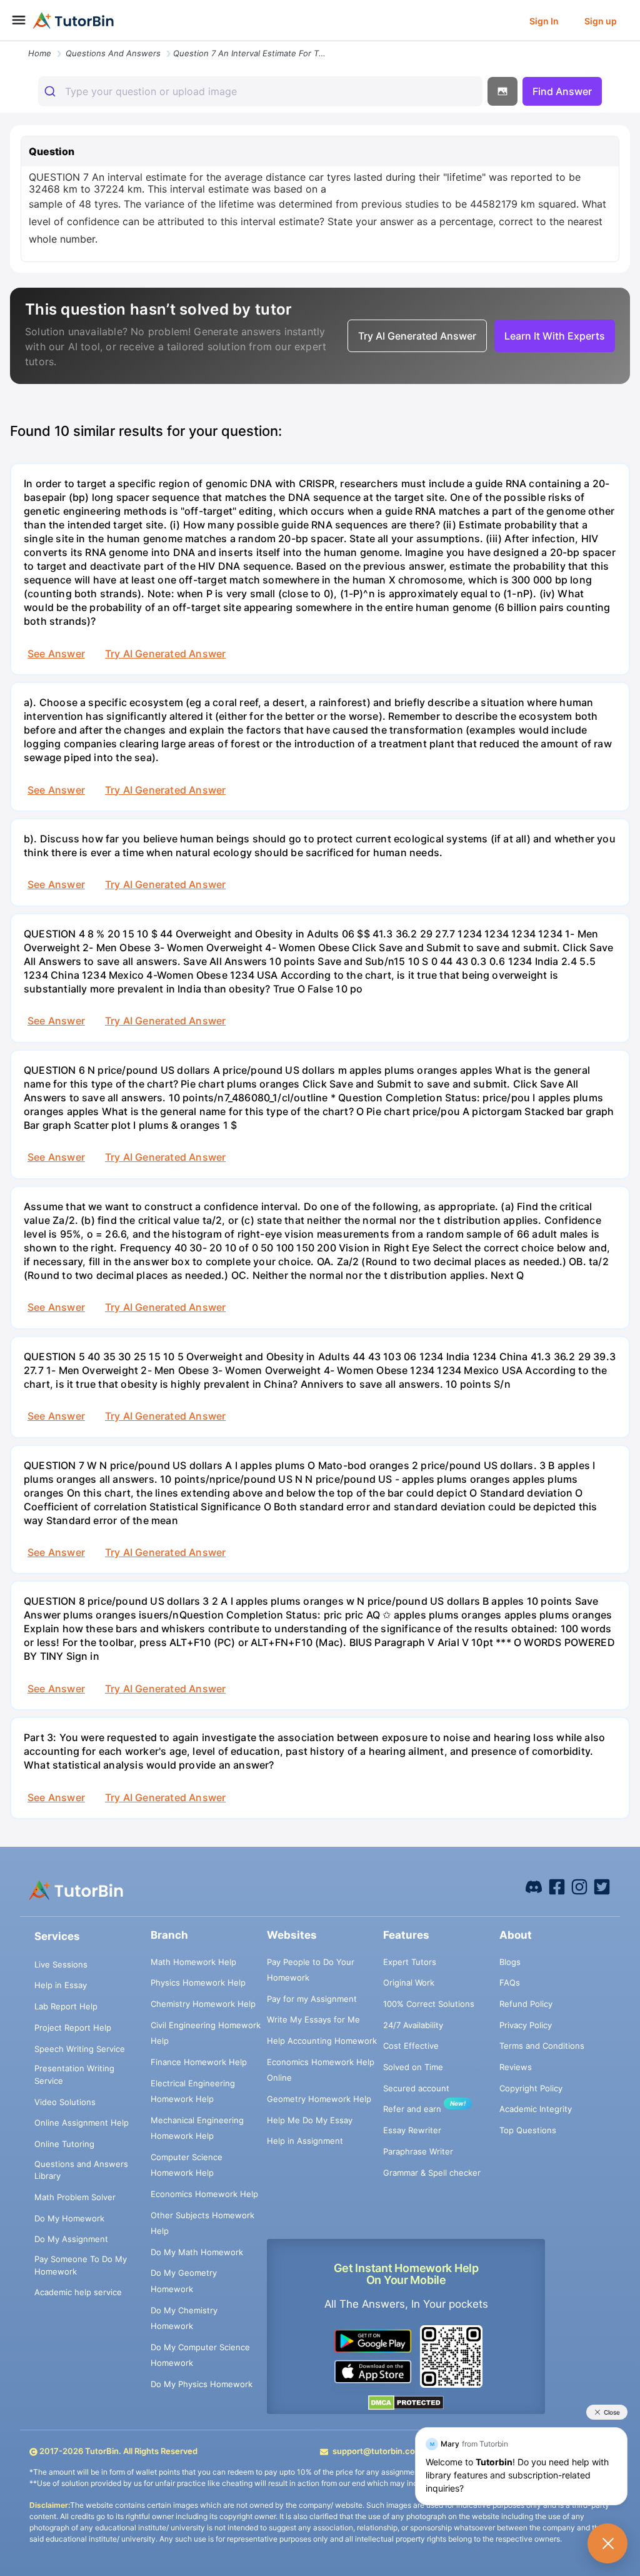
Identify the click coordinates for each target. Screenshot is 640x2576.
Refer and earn (412, 2109)
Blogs (510, 1962)
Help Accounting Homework (322, 2041)
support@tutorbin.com (377, 2451)
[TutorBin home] (73, 21)
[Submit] (52, 91)
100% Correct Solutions (429, 2004)
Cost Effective (411, 2046)
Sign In (544, 21)
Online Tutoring (64, 2144)
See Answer (56, 654)
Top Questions (528, 2130)
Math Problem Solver (75, 2197)
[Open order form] (5, 42)
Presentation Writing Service (74, 2074)
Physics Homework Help (198, 1983)
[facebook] (534, 1886)
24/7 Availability (413, 2025)
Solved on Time (413, 2067)
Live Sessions (61, 1964)
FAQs (510, 1983)
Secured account (416, 2088)
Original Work (409, 1983)
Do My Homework (69, 2218)
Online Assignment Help (82, 2123)
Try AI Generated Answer (165, 654)
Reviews (516, 2067)
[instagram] (579, 1886)
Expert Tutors (410, 1962)
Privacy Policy (526, 2025)
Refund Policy (526, 2004)
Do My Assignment (71, 2239)
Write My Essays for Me (313, 2019)
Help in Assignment (305, 2141)
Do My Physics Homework (202, 2384)
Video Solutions (65, 2102)
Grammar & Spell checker (432, 2173)
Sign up (601, 21)
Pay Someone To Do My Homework (81, 2265)
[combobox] (260, 91)
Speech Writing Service (80, 2049)
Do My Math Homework (197, 2252)
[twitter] (602, 1886)
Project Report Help (73, 2028)
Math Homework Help (193, 1962)
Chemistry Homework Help (203, 2004)
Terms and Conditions (542, 2046)
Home (40, 53)
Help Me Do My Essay (310, 2120)
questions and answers (113, 53)
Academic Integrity (536, 2109)
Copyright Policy (531, 2088)
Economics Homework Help (204, 2194)
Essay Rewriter (412, 2130)
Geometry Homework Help (319, 2099)
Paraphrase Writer (418, 2151)
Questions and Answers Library (81, 2170)
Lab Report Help (66, 2006)
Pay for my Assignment (312, 1999)
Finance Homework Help (199, 2062)
